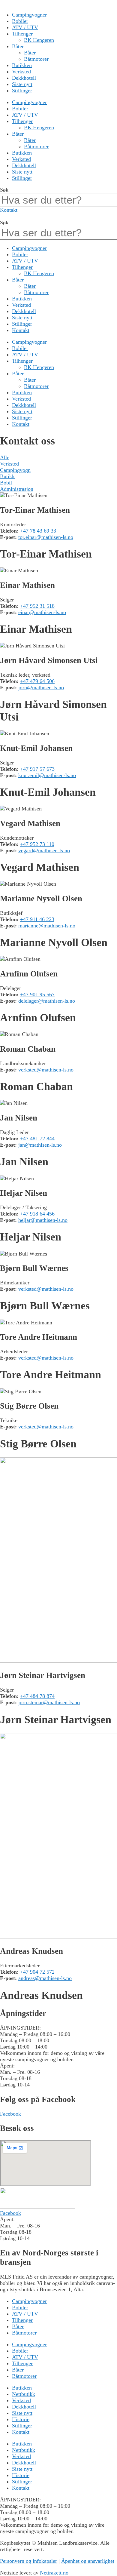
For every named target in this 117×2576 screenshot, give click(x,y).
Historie (21, 2419)
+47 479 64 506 (37, 681)
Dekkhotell (24, 78)
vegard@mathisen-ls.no (44, 850)
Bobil (6, 483)
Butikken (22, 65)
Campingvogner (29, 15)
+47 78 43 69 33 (38, 531)
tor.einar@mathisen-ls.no (46, 537)
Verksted (21, 72)
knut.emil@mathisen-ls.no (47, 775)
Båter (30, 53)
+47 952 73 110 (37, 844)
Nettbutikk (24, 2394)
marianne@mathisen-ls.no (47, 926)
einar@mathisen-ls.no (42, 612)
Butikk (7, 476)
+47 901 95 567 (37, 994)
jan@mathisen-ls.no (40, 1145)
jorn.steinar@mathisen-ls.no (49, 1702)
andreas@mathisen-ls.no (45, 1978)
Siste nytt (22, 84)
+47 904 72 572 (37, 1972)
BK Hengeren (39, 40)
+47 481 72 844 (37, 1139)
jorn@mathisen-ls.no (41, 687)
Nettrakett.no (54, 2573)
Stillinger (22, 91)
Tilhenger (22, 34)
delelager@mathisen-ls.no (47, 1001)
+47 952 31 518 (37, 606)
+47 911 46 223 (37, 919)
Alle (5, 457)
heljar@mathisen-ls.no (43, 1220)
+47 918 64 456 (37, 1214)
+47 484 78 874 (37, 1696)
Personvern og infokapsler (28, 2561)
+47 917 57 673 (37, 769)
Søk (4, 190)
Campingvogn (15, 470)
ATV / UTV (25, 27)
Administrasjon (17, 489)
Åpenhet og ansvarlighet (88, 2561)
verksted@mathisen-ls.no (46, 1070)
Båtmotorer (36, 59)
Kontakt (21, 330)
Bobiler (20, 21)
